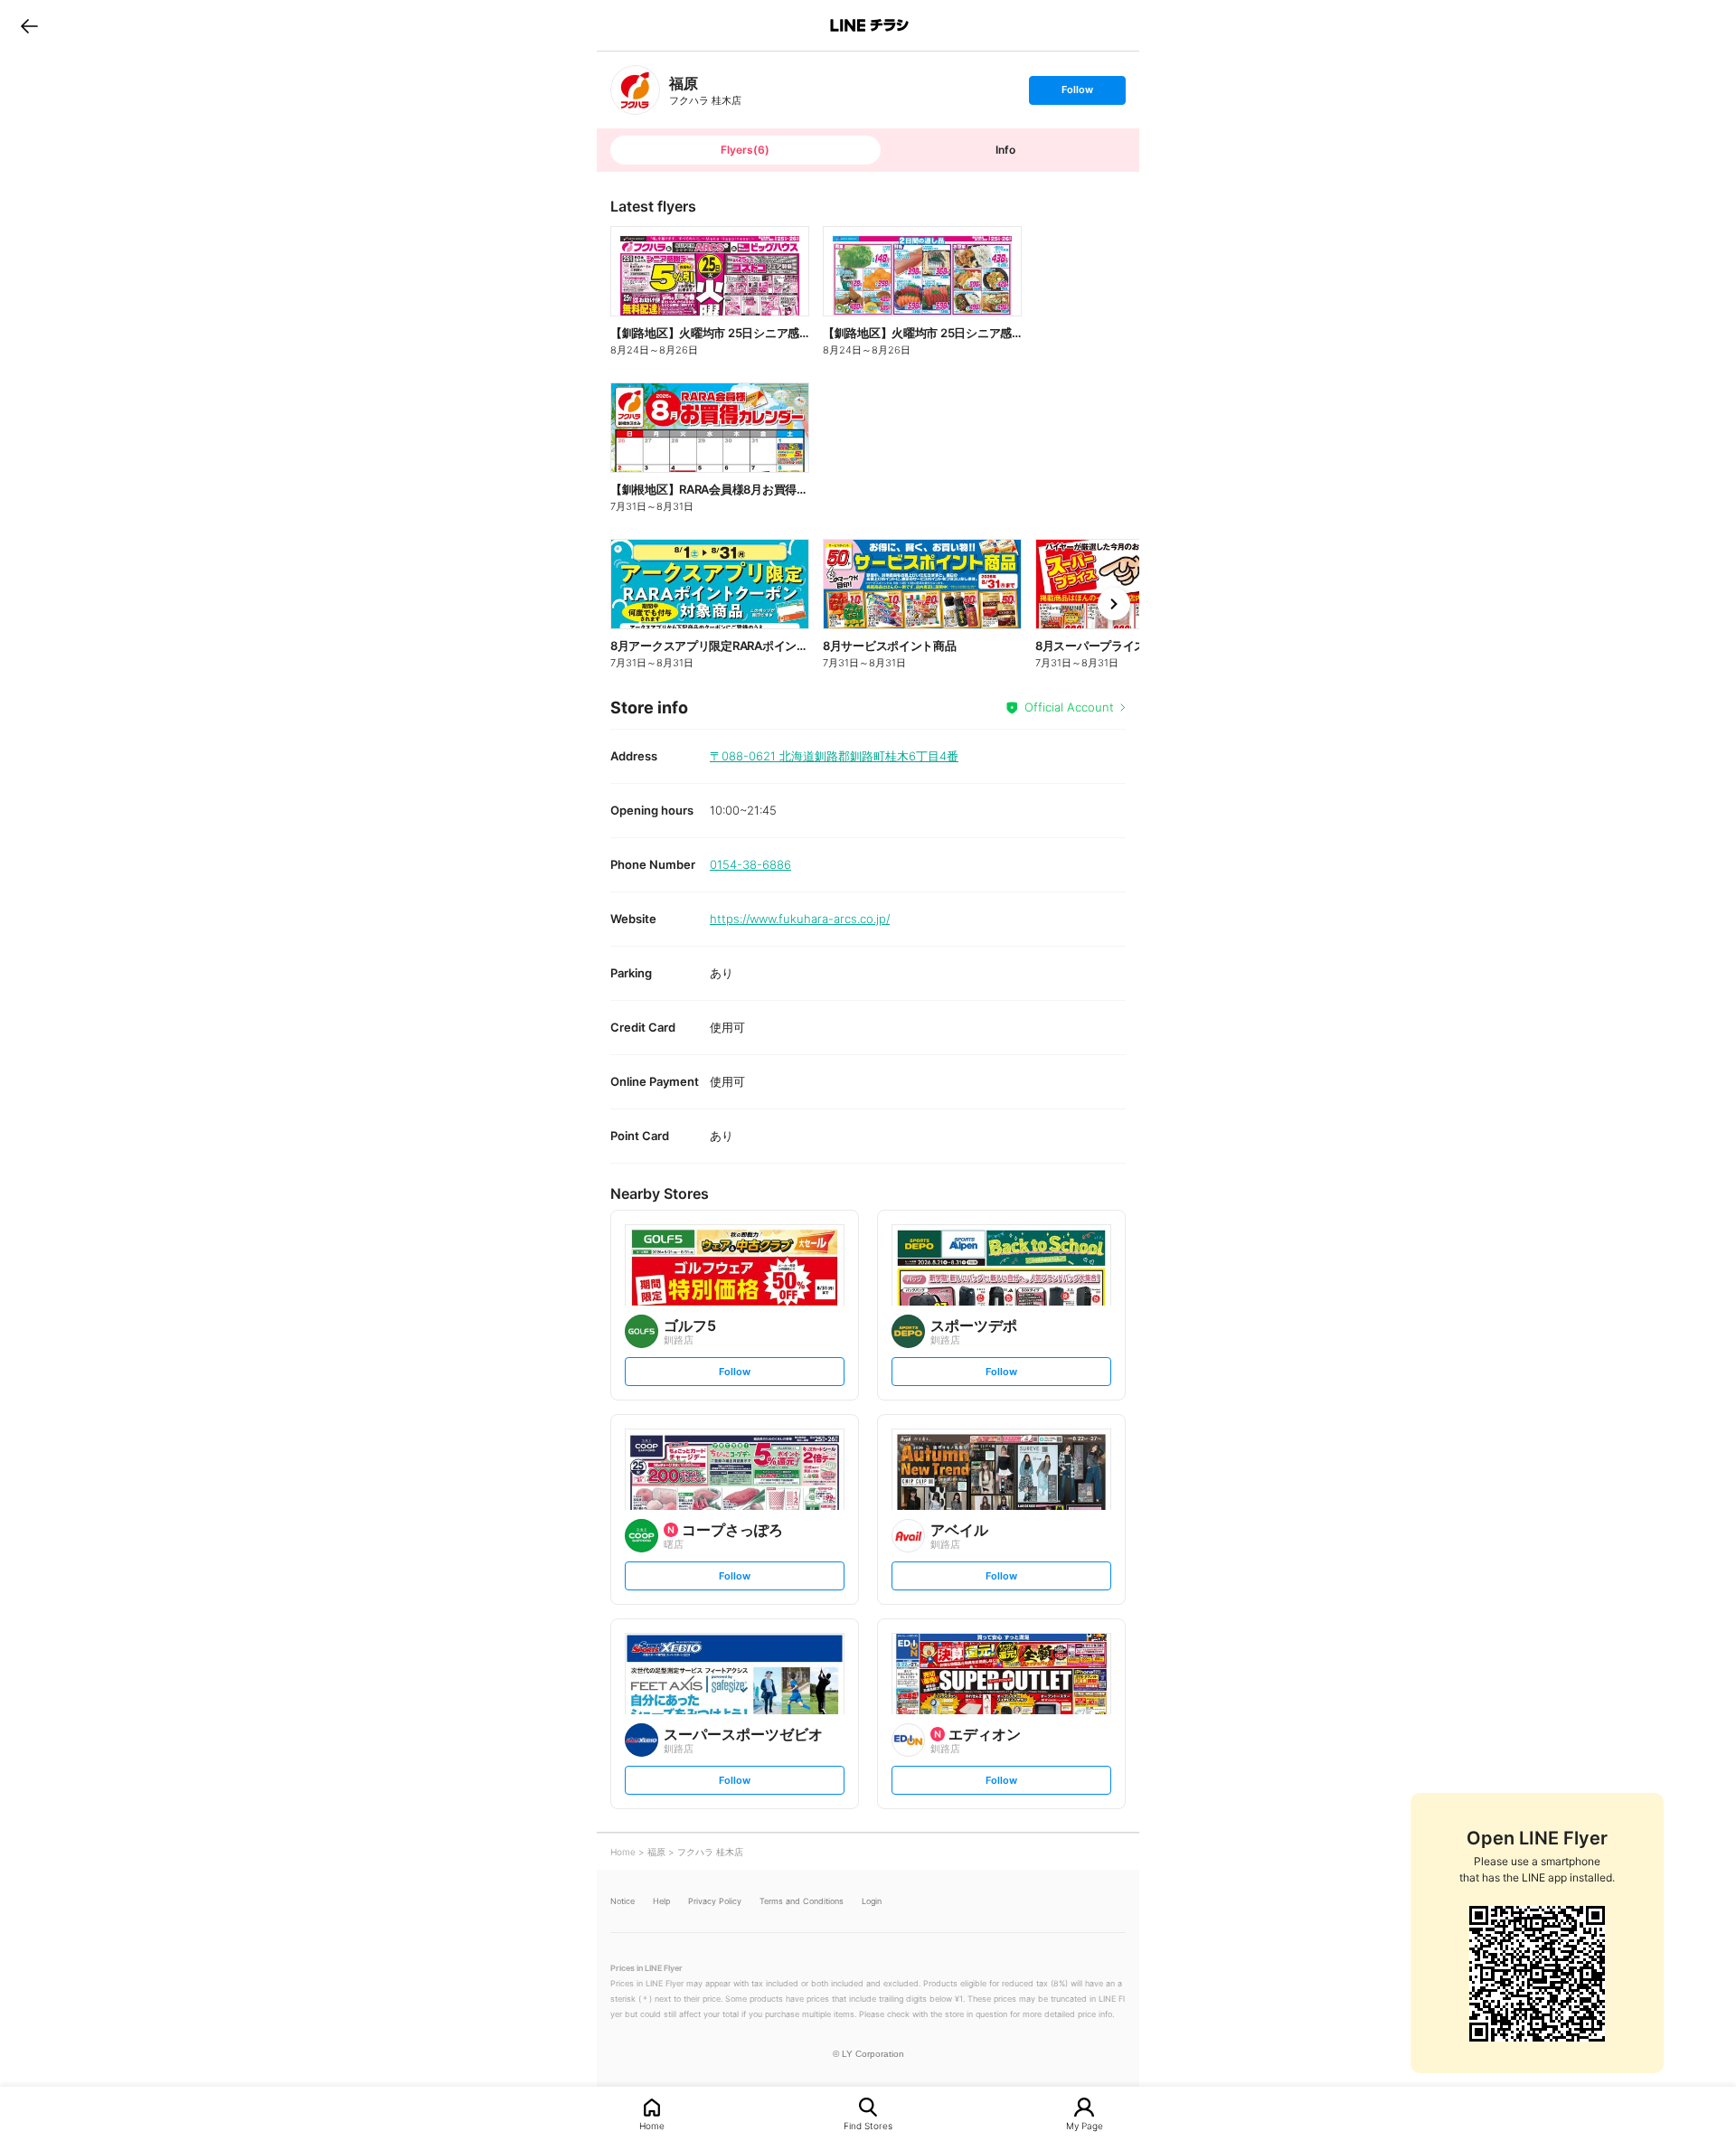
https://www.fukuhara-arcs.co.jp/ (800, 919)
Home (652, 2125)
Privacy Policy (715, 1901)
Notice (623, 1901)
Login (872, 1901)
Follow (1077, 94)
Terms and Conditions (802, 1901)
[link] (635, 90)
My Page (1085, 2125)
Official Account (1069, 707)
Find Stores (868, 2125)
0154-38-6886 (750, 864)
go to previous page (29, 25)
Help (661, 1901)
